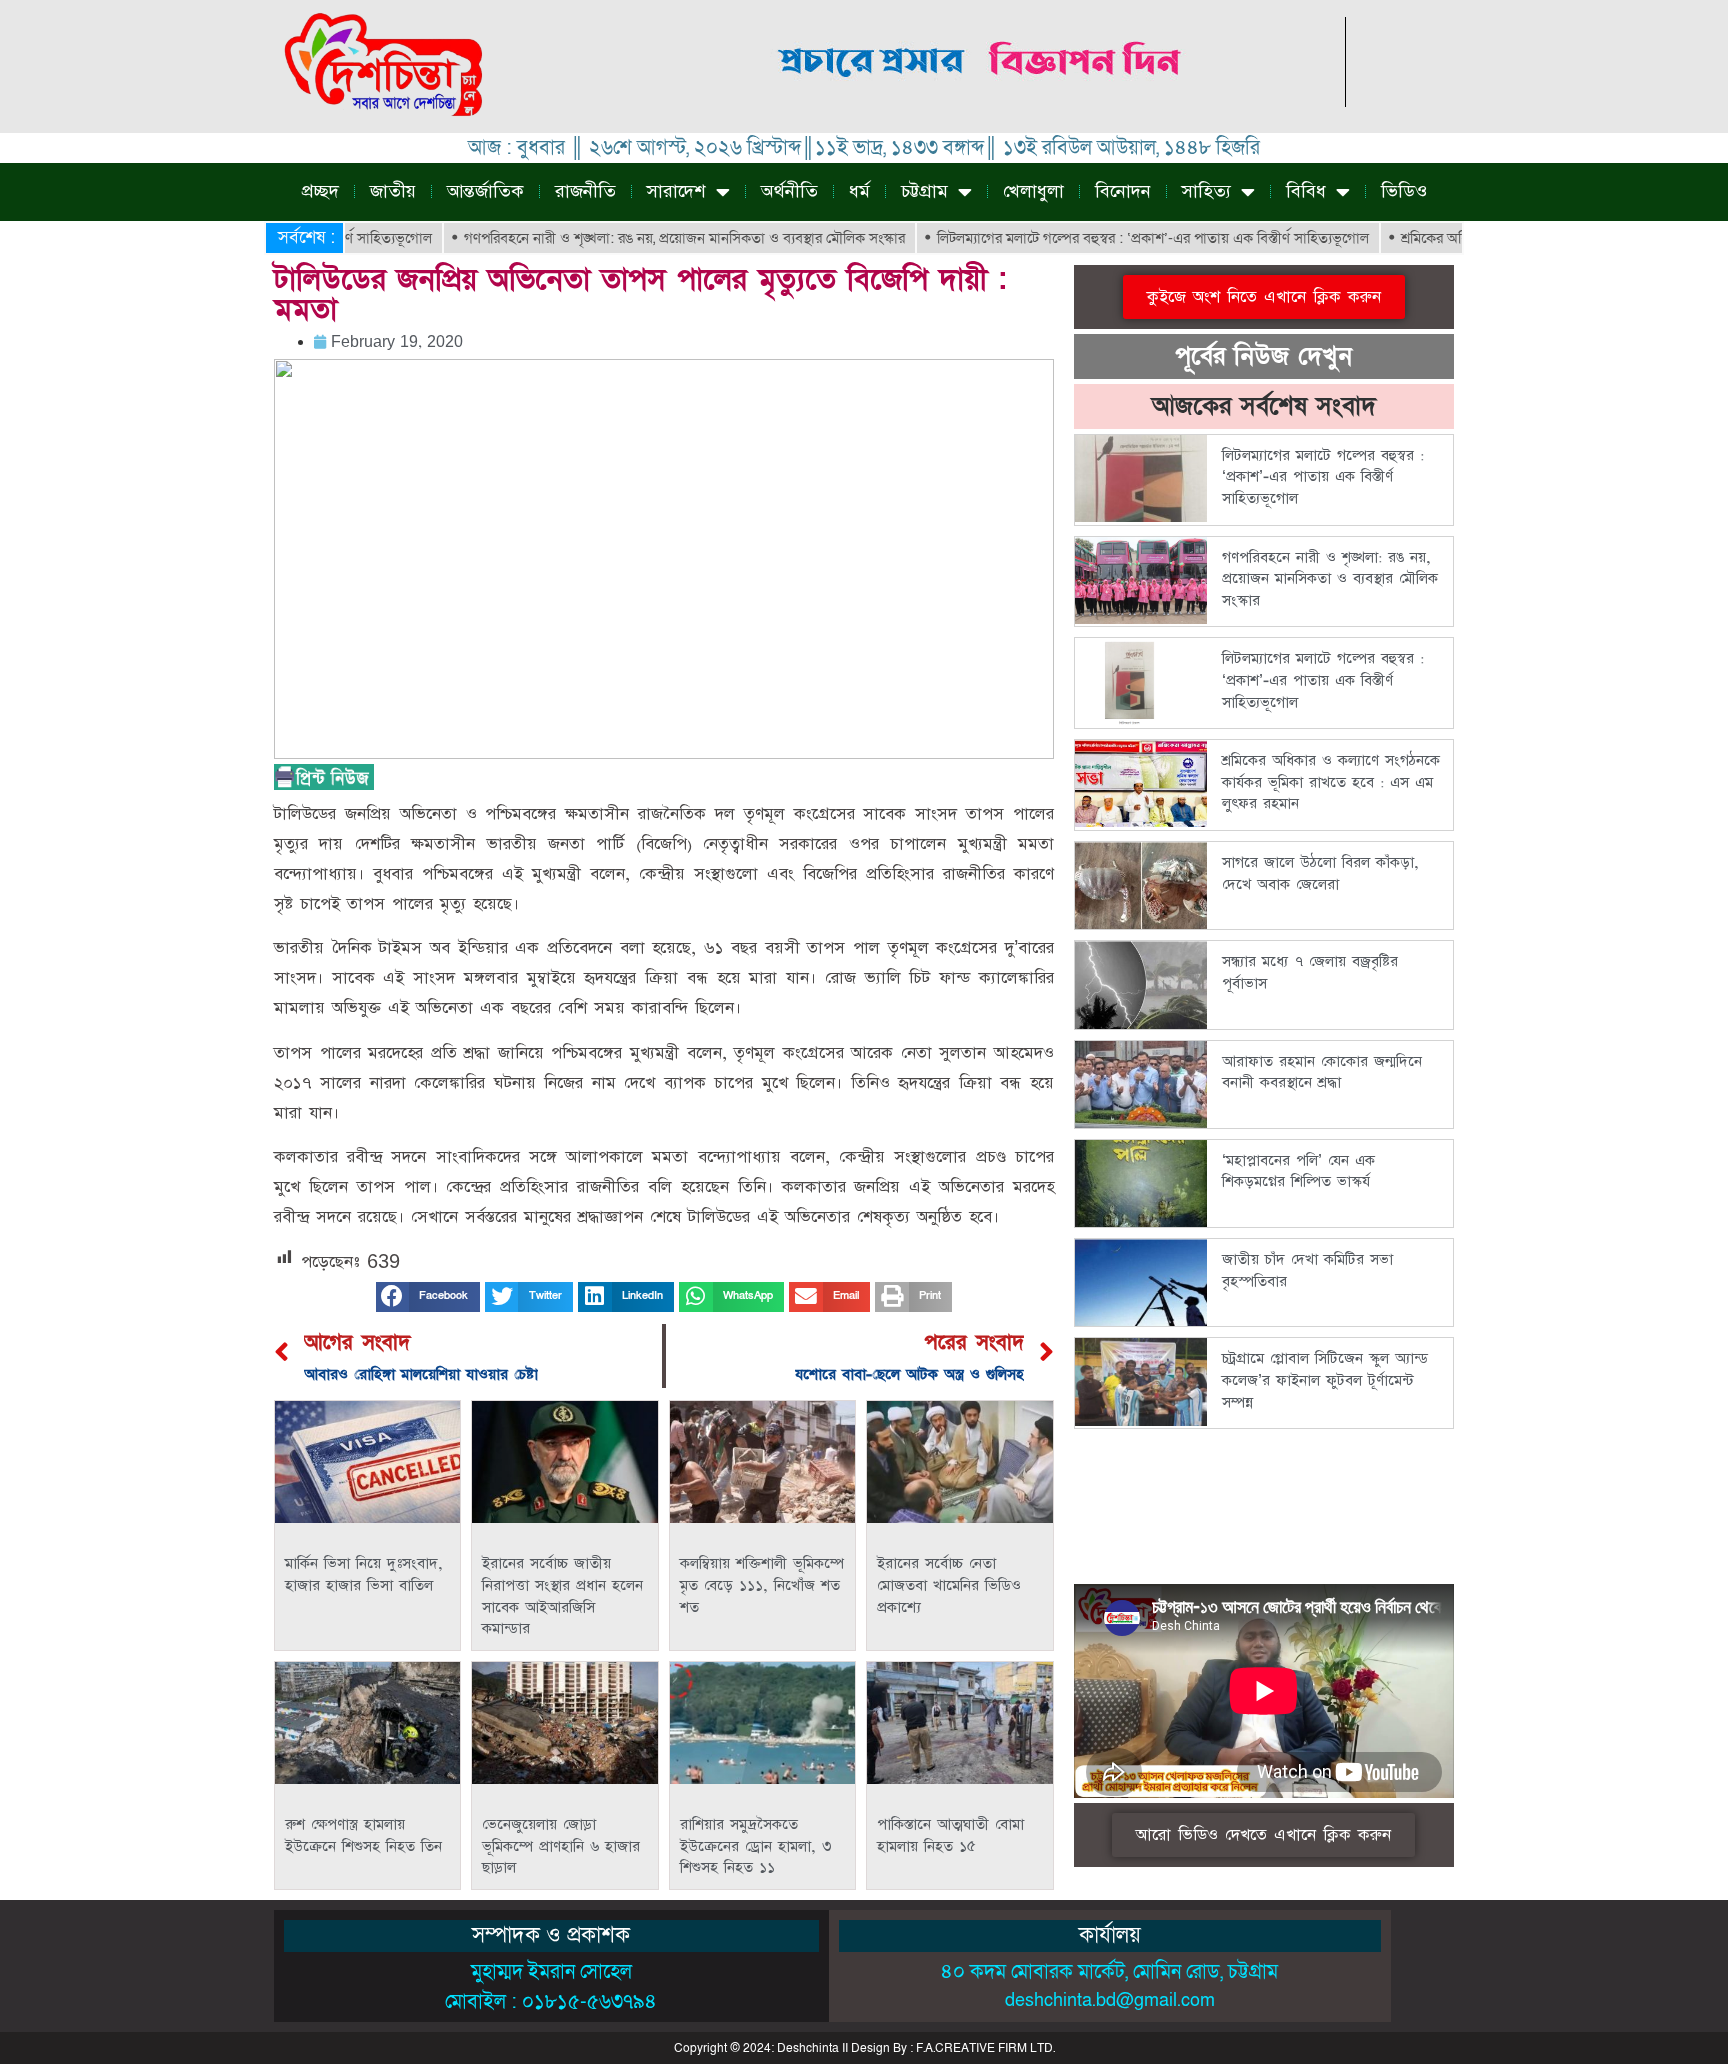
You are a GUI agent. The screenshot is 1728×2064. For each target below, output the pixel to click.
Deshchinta (808, 2048)
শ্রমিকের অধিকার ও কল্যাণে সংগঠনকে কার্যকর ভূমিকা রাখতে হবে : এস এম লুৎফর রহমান (1331, 782)
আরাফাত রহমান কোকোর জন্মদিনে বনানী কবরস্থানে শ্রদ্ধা (1322, 1072)
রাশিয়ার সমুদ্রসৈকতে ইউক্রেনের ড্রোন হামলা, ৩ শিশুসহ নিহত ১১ (755, 1846)
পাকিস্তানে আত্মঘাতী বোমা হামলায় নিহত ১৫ (950, 1835)
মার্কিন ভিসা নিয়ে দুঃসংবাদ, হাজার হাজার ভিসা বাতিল (364, 1574)
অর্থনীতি (789, 191)
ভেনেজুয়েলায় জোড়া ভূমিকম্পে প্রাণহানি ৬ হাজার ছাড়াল (561, 1846)
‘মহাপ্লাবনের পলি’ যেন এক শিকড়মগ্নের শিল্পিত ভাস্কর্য (1298, 1171)
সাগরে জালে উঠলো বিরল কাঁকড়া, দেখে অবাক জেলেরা (1320, 873)
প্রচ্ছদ (320, 191)
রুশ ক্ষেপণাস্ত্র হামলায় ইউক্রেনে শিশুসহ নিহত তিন (363, 1835)
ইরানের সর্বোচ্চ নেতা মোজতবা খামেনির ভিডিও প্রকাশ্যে (949, 1585)
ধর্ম (859, 191)
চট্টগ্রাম (924, 191)
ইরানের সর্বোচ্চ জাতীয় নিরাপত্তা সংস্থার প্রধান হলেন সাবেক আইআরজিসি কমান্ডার (562, 1596)
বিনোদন (1123, 191)
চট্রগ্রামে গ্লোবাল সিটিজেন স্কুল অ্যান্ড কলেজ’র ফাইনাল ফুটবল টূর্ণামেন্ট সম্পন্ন (1325, 1380)
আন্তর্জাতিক (485, 191)
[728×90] (982, 101)
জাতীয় (393, 191)
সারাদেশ (676, 191)
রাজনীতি (585, 191)
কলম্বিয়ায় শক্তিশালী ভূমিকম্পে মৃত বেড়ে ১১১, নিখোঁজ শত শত (762, 1585)
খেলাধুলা (1033, 191)
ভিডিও (1404, 191)
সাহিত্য (1206, 191)
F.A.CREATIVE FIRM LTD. (985, 2048)
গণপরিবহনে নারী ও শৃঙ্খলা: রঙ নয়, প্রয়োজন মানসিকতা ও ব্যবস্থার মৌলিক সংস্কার (630, 238)
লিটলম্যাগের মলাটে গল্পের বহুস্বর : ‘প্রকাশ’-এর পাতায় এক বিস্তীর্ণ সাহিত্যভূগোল (1099, 238)
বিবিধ (1306, 191)
